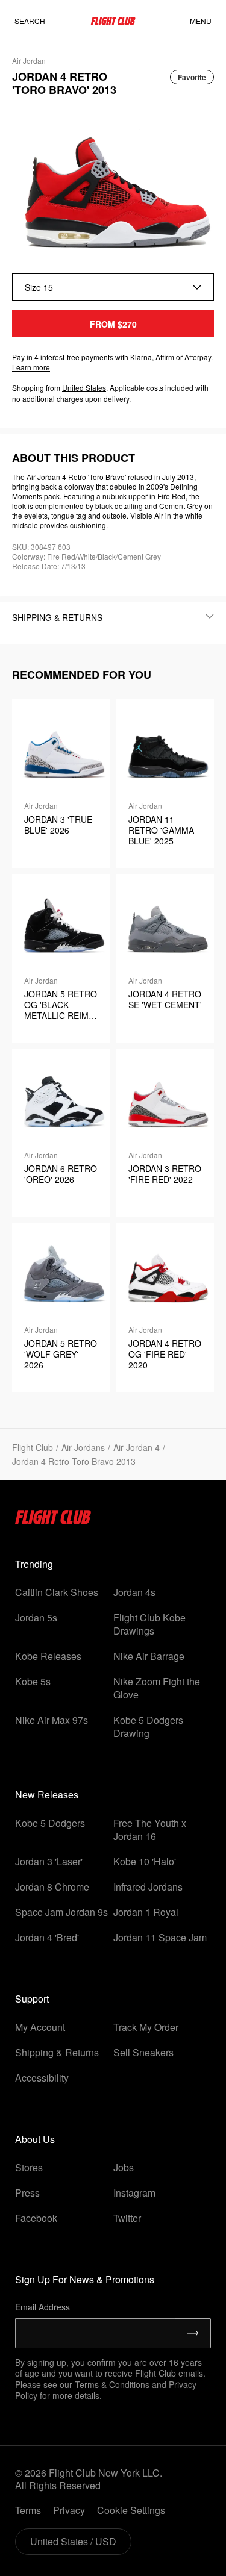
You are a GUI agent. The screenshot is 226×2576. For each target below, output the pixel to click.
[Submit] (193, 2333)
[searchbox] (42, 21)
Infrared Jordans (148, 1887)
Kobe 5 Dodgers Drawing (148, 1726)
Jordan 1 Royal (146, 1912)
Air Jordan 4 (137, 1447)
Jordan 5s (36, 1617)
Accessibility (42, 2078)
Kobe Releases (48, 1656)
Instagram (134, 2193)
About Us (35, 2139)
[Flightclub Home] (53, 1520)
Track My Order (146, 2027)
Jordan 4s (134, 1592)
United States (84, 388)
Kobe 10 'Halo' (145, 1861)
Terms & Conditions (112, 2384)
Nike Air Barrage (149, 1656)
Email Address (42, 2307)
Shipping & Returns (57, 2052)
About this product (74, 458)
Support (32, 1999)
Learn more (31, 367)
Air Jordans (83, 1447)
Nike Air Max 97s (52, 1720)
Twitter (127, 2218)
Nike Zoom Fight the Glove (157, 1688)
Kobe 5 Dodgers (50, 1823)
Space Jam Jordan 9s (61, 1912)
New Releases (47, 1795)
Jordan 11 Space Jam (160, 1937)
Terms (28, 2510)
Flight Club (33, 1447)
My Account (40, 2027)
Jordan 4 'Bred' (47, 1937)
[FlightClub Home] (113, 21)
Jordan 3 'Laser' (49, 1861)
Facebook (36, 2218)
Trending (34, 1564)
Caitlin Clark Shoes (57, 1592)
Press (27, 2193)
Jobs (124, 2167)
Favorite (192, 77)
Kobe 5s (33, 1681)
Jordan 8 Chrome (52, 1887)
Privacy (69, 2510)
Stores (29, 2167)
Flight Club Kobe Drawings (149, 1624)
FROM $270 (113, 324)
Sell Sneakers (143, 2052)
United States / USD (73, 2541)
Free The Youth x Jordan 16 (150, 1829)
